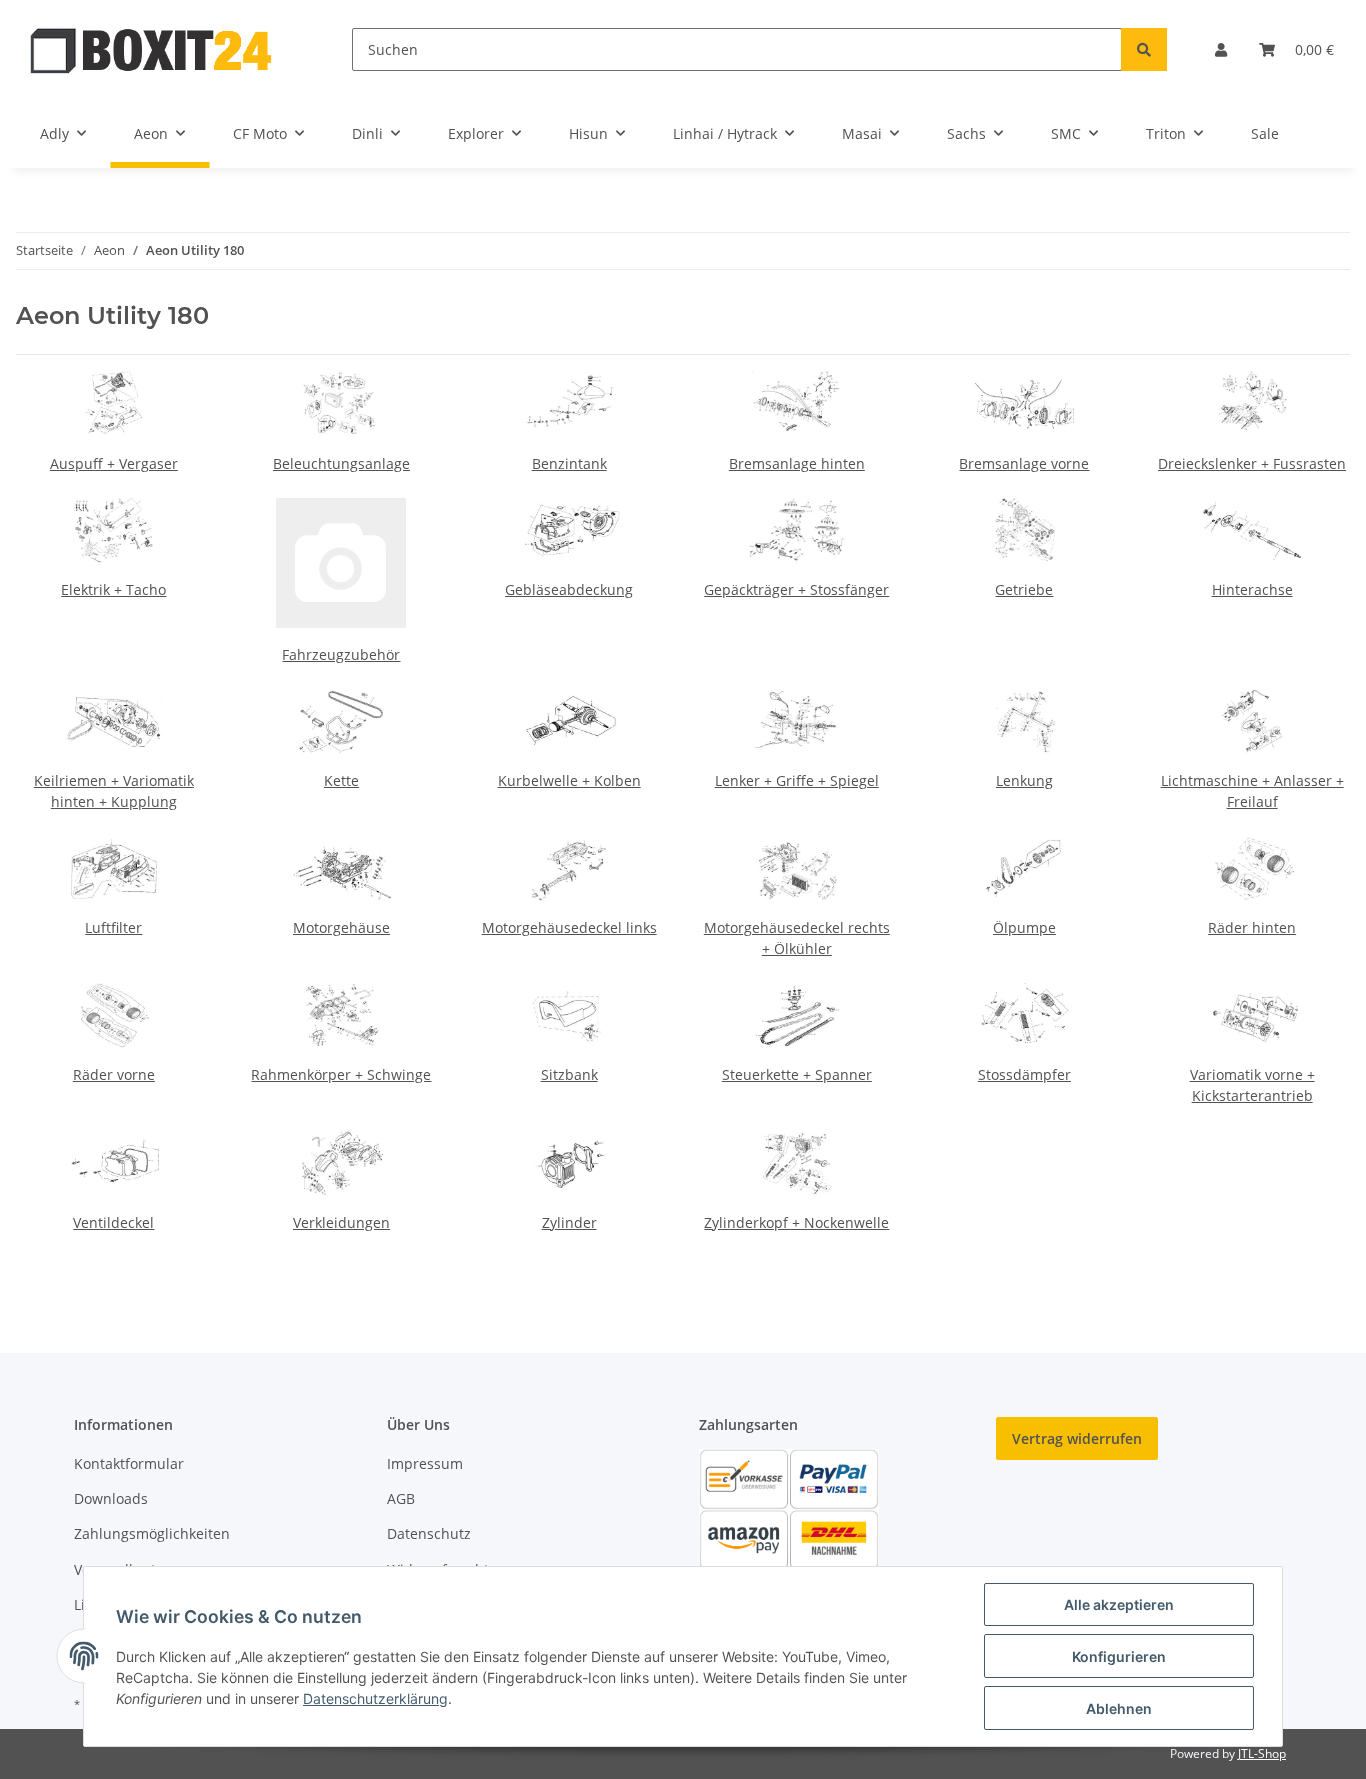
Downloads (111, 1498)
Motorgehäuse (341, 927)
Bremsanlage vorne (1024, 463)
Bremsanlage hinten (797, 463)
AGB (401, 1498)
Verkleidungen (341, 1222)
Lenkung (1024, 780)
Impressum (425, 1463)
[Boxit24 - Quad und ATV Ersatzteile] (152, 49)
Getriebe (1024, 589)
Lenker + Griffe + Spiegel (797, 780)
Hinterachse (1252, 589)
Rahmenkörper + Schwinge (341, 1074)
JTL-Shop (1262, 1753)
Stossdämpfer (1024, 1074)
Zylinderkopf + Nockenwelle (796, 1222)
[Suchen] (1144, 49)
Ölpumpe (1024, 927)
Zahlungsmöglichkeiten (152, 1533)
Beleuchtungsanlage (341, 463)
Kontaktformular (129, 1463)
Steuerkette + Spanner (797, 1074)
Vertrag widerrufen (1077, 1438)
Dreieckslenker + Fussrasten (1252, 463)
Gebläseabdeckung (569, 589)
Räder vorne (114, 1074)
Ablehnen (1119, 1708)
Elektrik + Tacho (113, 589)
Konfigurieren (1119, 1656)
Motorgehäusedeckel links (569, 927)
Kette (341, 780)
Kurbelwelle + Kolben (569, 780)
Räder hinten (1252, 927)
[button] (1221, 49)
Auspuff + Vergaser (114, 463)
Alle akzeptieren (1119, 1604)
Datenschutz (429, 1533)
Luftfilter (113, 927)
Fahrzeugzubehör (341, 654)
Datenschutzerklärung (375, 1698)
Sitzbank (569, 1074)
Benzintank (569, 463)
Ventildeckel (113, 1222)
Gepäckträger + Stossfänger (796, 589)
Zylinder (569, 1222)
